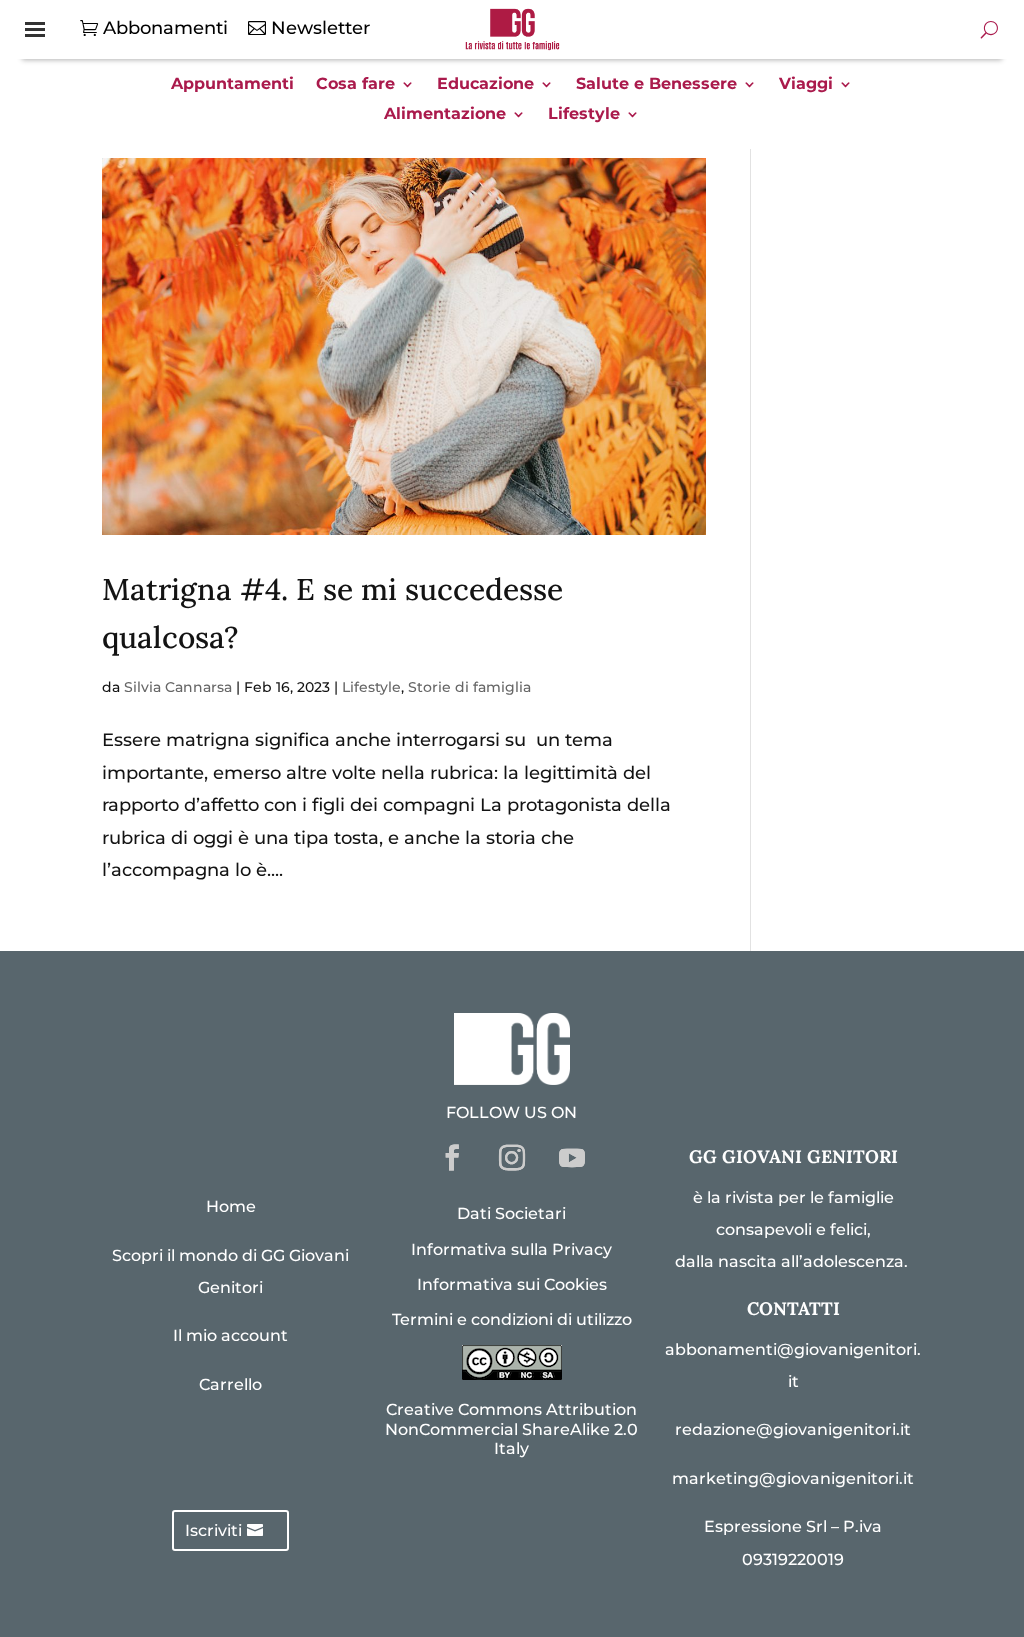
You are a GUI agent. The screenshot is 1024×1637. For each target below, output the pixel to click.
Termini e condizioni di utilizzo (512, 1319)
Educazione (485, 85)
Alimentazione (445, 115)
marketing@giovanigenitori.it (793, 1478)
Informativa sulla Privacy (511, 1249)
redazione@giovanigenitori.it (793, 1429)
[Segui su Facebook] (452, 1158)
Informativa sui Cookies (512, 1284)
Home (231, 1206)
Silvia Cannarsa (178, 687)
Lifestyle (584, 115)
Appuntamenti (232, 85)
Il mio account (230, 1335)
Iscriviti (213, 1530)
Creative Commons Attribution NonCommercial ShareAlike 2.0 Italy (511, 1428)
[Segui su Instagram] (512, 1158)
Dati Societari (511, 1213)
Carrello (230, 1384)
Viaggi (806, 85)
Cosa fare (355, 85)
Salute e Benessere (656, 85)
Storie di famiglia (469, 687)
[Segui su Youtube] (572, 1158)
